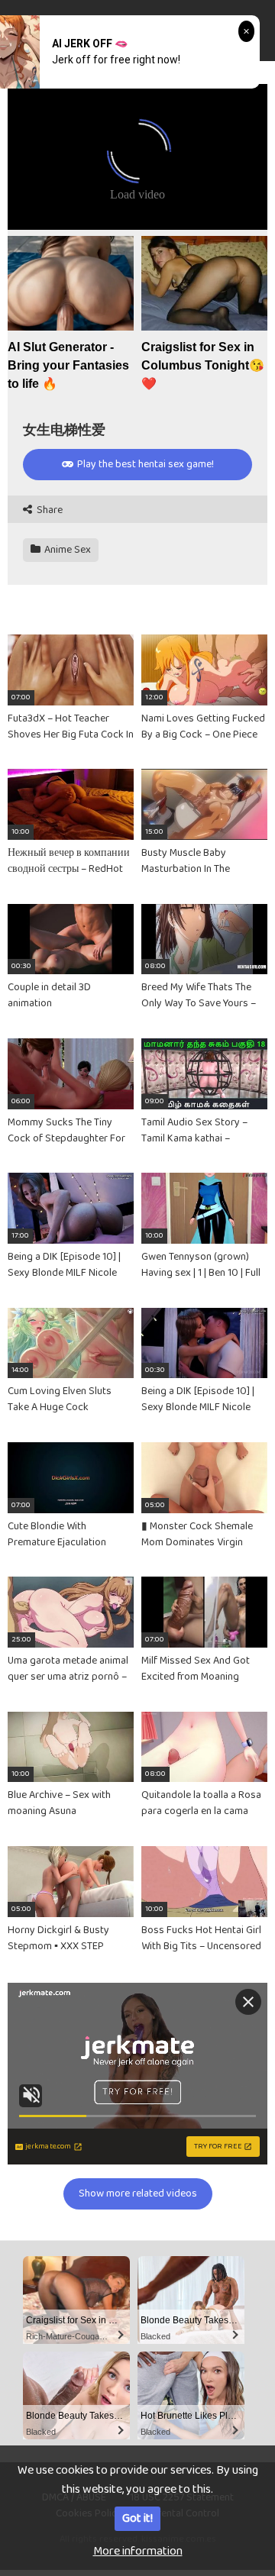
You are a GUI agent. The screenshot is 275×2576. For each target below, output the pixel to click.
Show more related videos (138, 2193)
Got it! (137, 2518)
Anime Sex (66, 550)
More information (138, 2551)
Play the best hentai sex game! (144, 464)
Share (49, 510)
